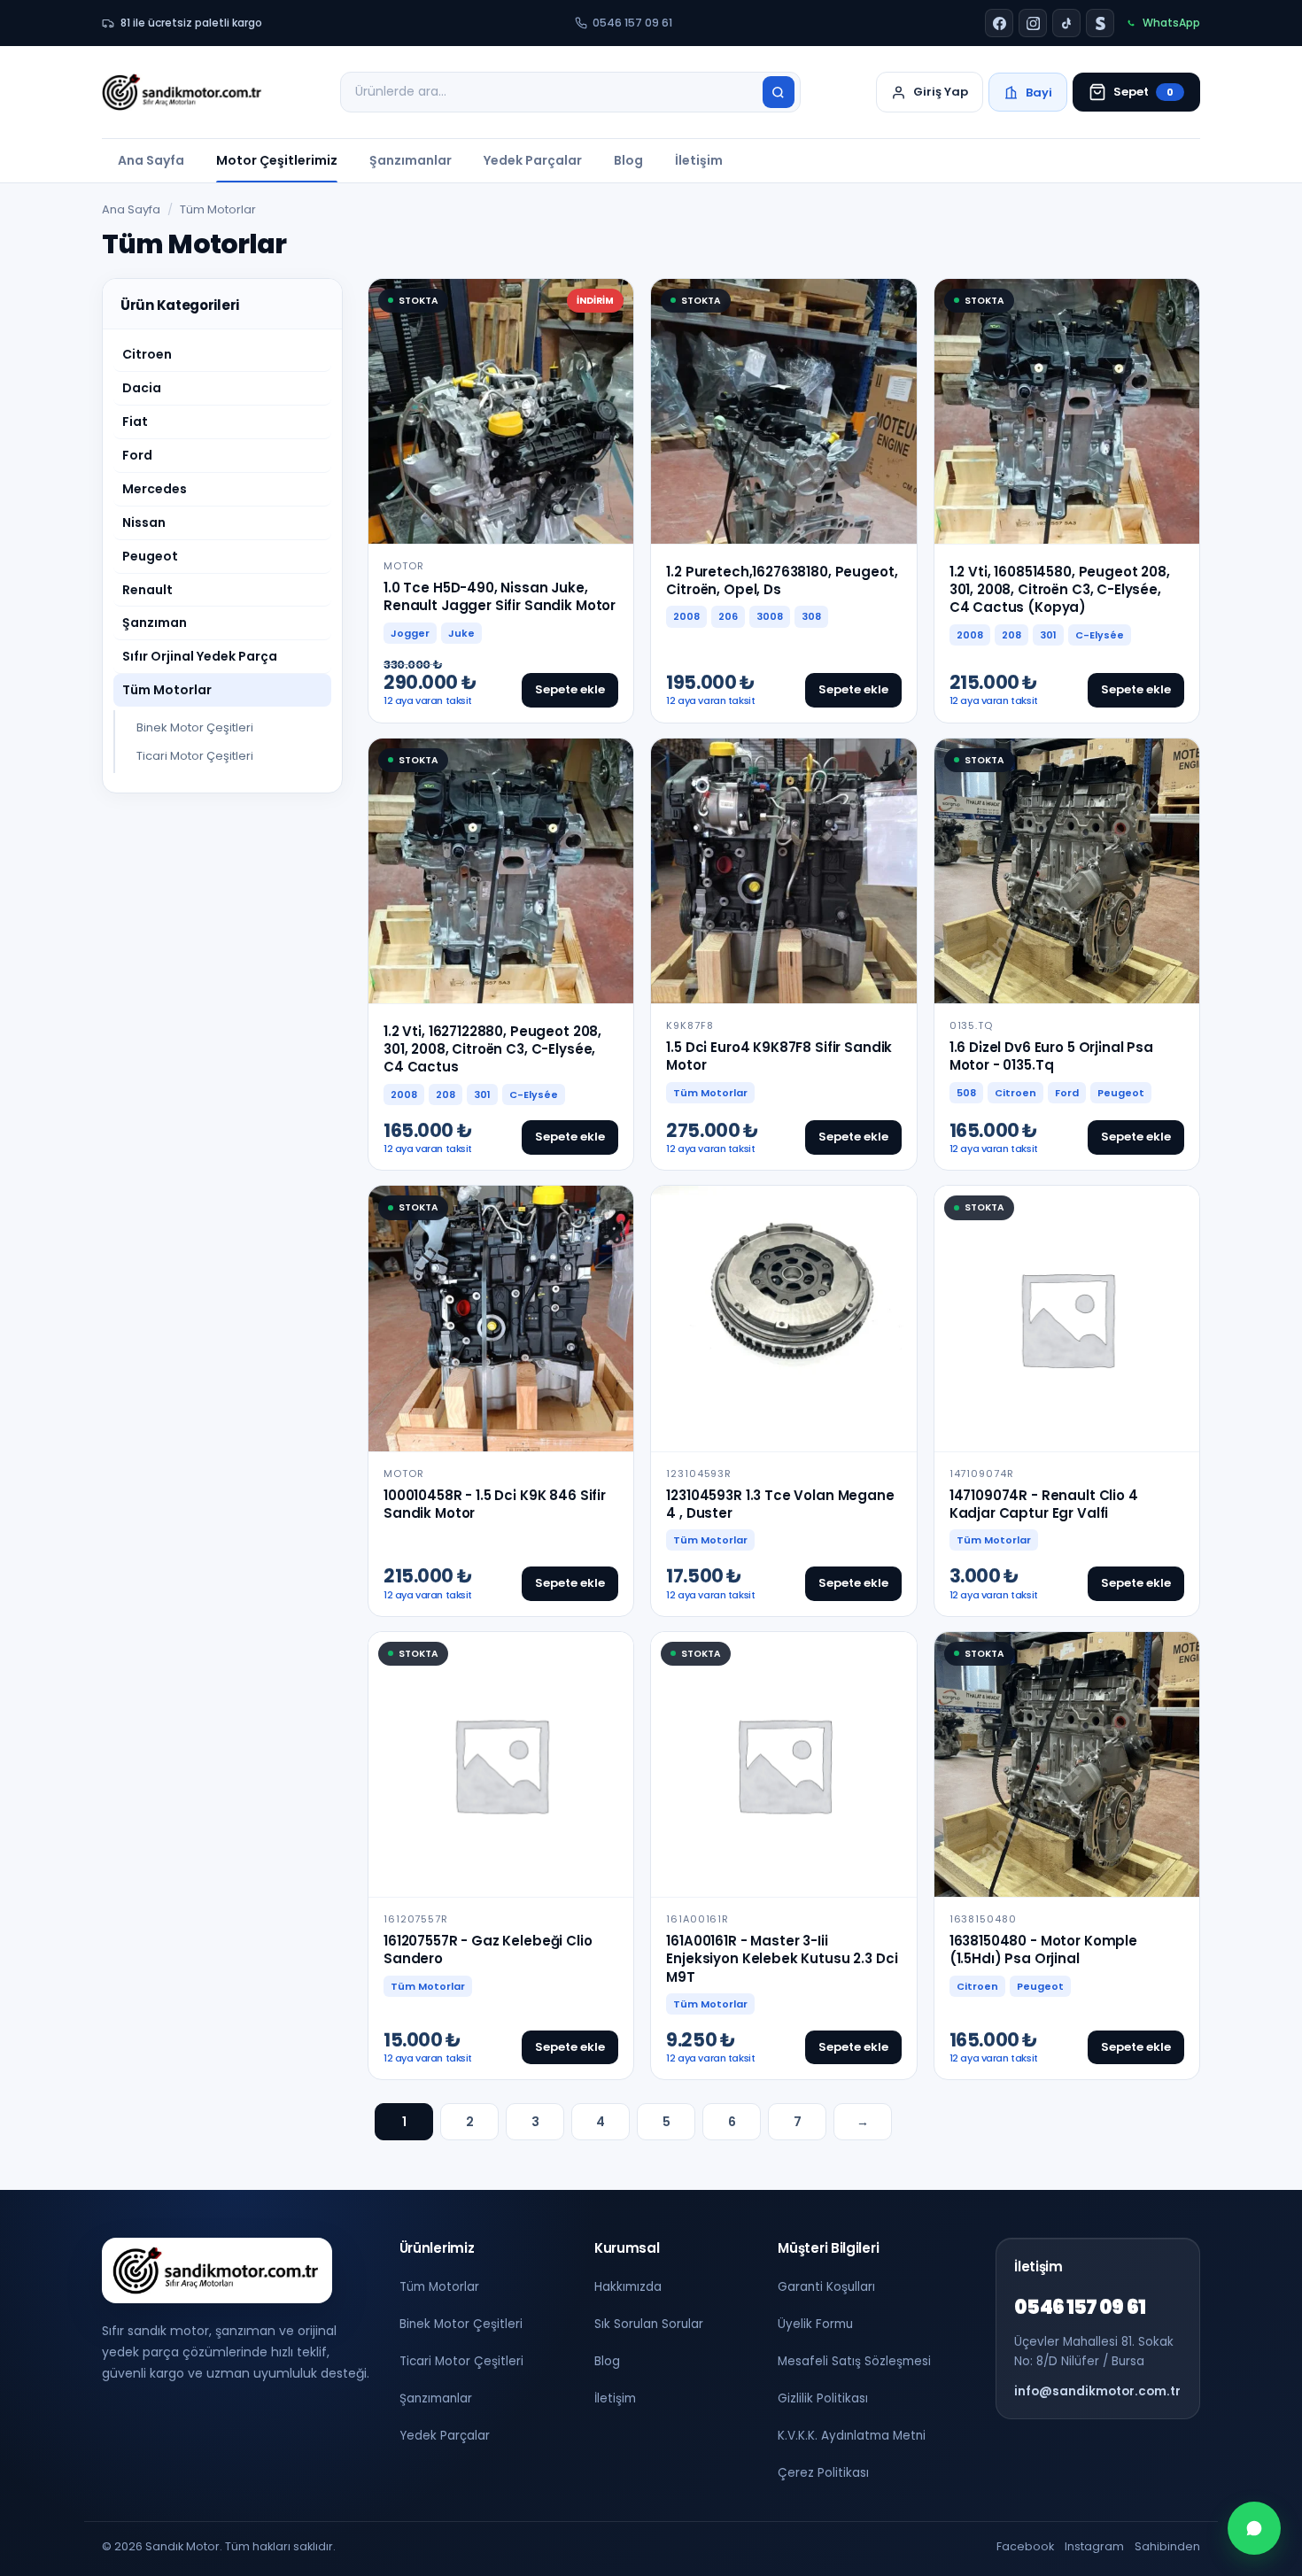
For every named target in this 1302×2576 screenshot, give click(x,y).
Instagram (1094, 2546)
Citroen (147, 354)
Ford (137, 455)
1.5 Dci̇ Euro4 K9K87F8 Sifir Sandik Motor (779, 1056)
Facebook (1025, 2546)
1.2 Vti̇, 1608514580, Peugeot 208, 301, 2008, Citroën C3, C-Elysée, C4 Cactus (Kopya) (1060, 590)
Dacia (142, 388)
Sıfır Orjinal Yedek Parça (200, 656)
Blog (628, 160)
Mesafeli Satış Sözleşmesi (854, 2361)
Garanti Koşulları (826, 2287)
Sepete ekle (570, 689)
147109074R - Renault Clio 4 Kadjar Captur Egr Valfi (1044, 1504)
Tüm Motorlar (167, 690)
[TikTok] (1066, 23)
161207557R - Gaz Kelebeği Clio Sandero (488, 1949)
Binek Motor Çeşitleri (195, 727)
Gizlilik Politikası (823, 2398)
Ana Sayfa (151, 160)
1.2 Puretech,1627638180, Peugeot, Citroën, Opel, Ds (782, 580)
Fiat (135, 422)
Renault (147, 590)
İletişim (699, 160)
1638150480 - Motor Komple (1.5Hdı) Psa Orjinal (1043, 1949)
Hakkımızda (628, 2287)
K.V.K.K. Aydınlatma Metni (852, 2436)
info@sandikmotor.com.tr (1097, 2391)
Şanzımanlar (411, 160)
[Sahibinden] (1100, 23)
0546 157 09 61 (632, 23)
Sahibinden (1167, 2546)
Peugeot (150, 556)
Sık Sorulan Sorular (649, 2324)
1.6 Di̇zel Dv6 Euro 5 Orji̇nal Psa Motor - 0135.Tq (1051, 1056)
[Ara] (779, 92)
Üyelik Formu (815, 2324)
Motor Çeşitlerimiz (277, 160)
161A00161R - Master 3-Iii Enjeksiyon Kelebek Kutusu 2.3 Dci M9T (782, 1959)
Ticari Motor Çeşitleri (195, 756)
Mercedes (155, 489)
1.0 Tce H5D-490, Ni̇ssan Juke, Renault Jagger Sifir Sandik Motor (500, 596)
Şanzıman (155, 623)
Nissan (144, 522)
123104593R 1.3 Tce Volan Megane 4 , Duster (780, 1504)
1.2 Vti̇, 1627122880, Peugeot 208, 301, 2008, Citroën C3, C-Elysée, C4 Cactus (492, 1049)
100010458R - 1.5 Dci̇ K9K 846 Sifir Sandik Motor (495, 1504)
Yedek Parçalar (533, 160)
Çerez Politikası (823, 2473)
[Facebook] (999, 23)
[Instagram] (1033, 23)
